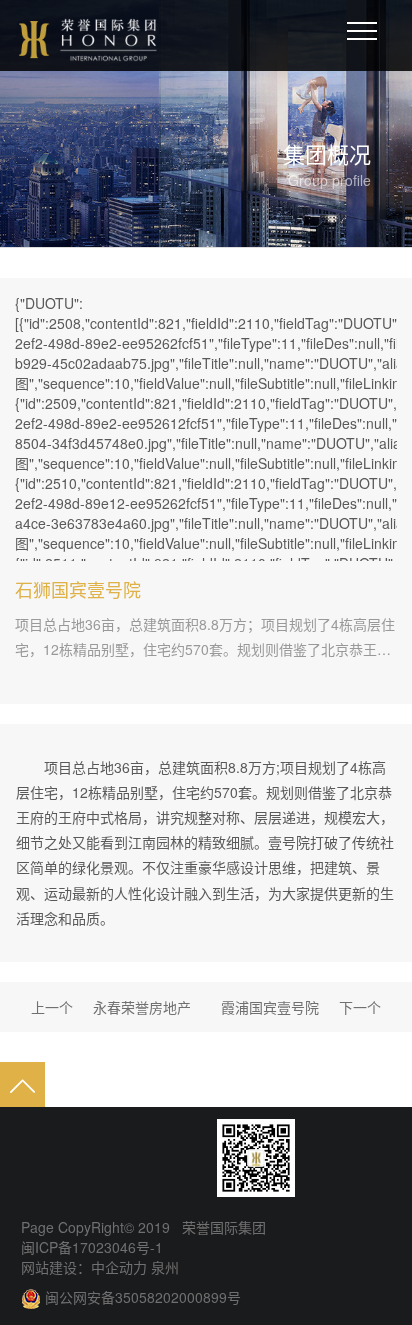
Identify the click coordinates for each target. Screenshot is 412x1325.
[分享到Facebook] (111, 1158)
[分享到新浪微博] (35, 1158)
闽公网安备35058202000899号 (143, 1297)
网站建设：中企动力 (84, 1267)
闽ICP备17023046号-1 (92, 1247)
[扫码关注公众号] (256, 1158)
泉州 (163, 1267)
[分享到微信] (73, 1158)
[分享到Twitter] (149, 1158)
